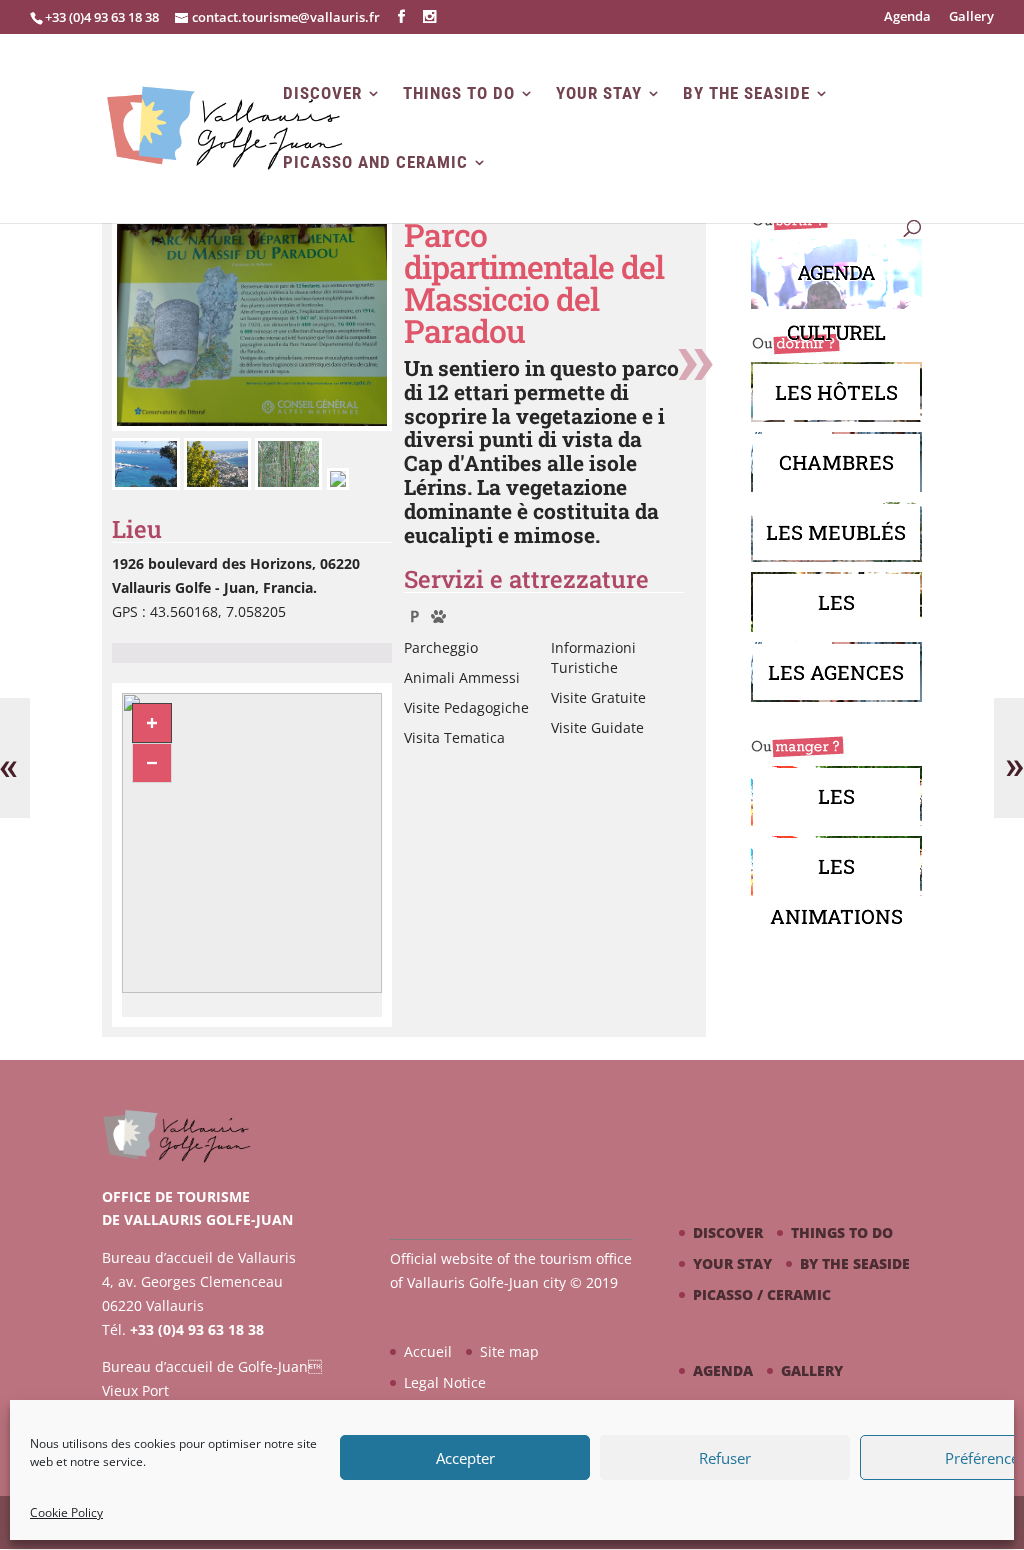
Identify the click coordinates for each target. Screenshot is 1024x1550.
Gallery (971, 17)
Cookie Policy (66, 1512)
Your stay (599, 93)
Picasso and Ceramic (375, 162)
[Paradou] (252, 425)
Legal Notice (445, 1382)
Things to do (459, 93)
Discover (322, 93)
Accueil (428, 1351)
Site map (509, 1351)
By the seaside (746, 93)
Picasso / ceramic (762, 1294)
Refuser (725, 1458)
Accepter (465, 1458)
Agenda (907, 17)
